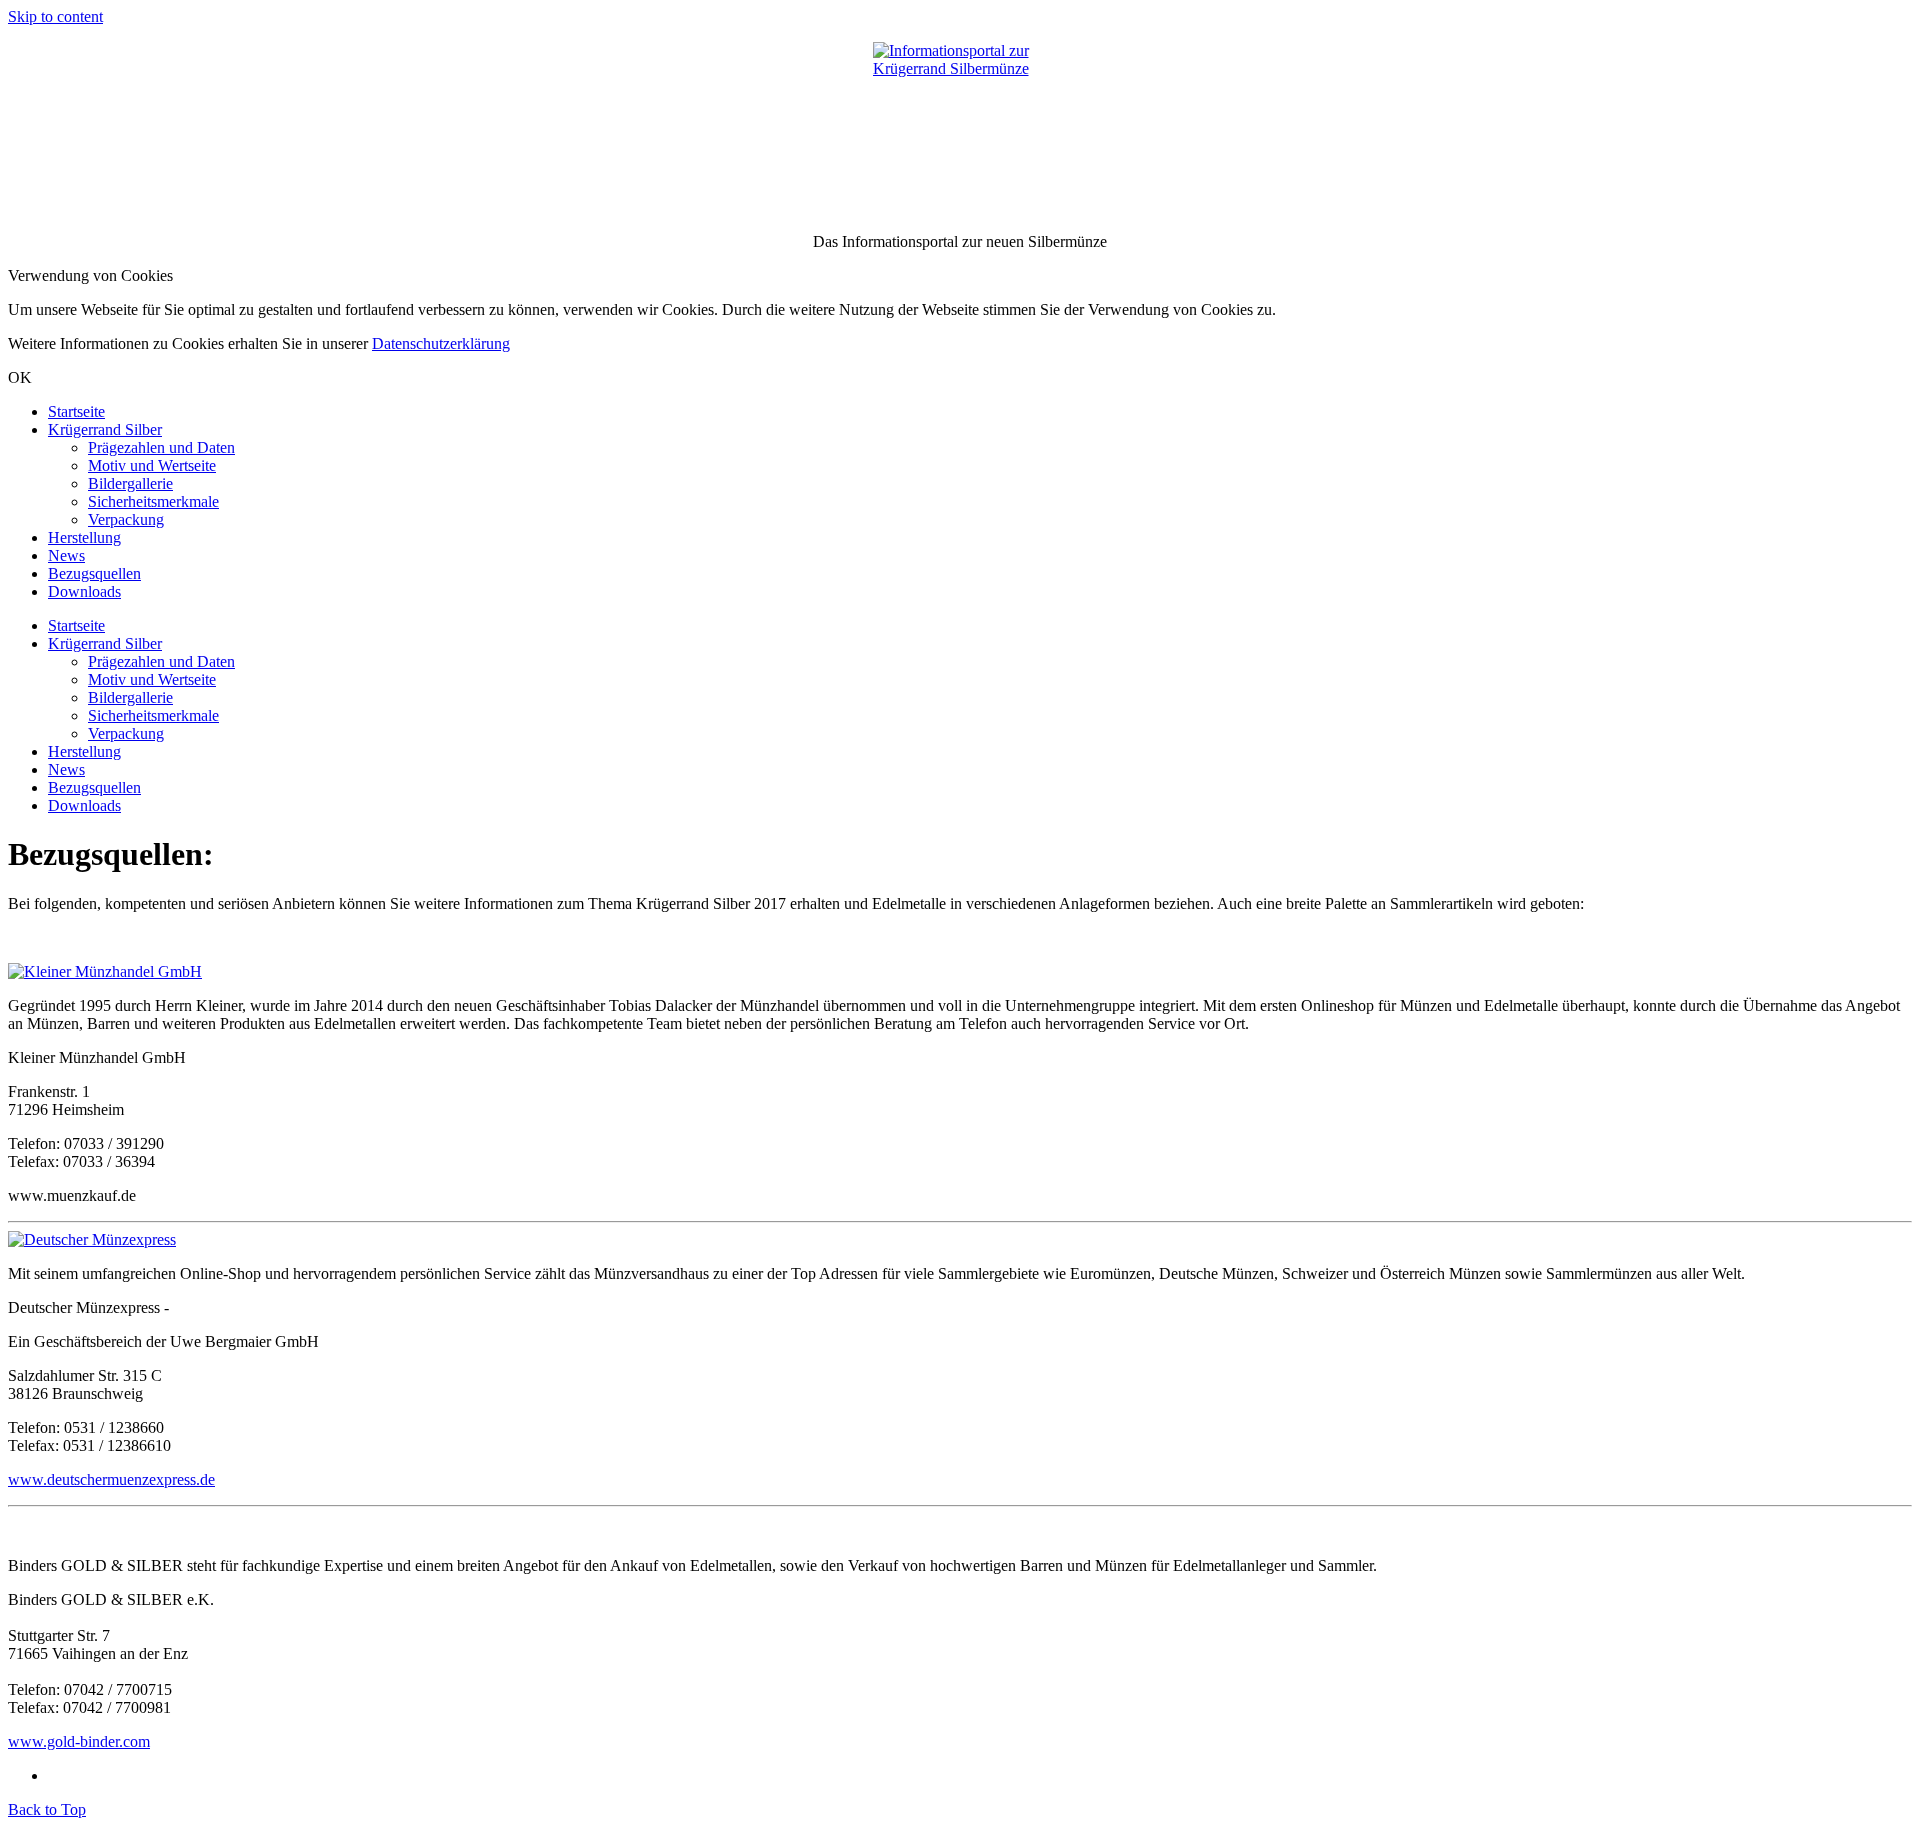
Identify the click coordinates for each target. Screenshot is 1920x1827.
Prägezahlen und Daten (161, 447)
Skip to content (55, 16)
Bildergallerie (130, 483)
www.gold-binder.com (79, 1741)
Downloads (84, 591)
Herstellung (84, 537)
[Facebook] (54, 1775)
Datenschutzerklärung (441, 343)
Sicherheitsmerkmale (153, 501)
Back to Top (47, 1809)
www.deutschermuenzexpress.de (111, 1479)
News (66, 555)
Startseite (76, 411)
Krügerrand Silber (105, 429)
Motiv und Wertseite (152, 465)
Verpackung (126, 519)
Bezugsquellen (94, 573)
